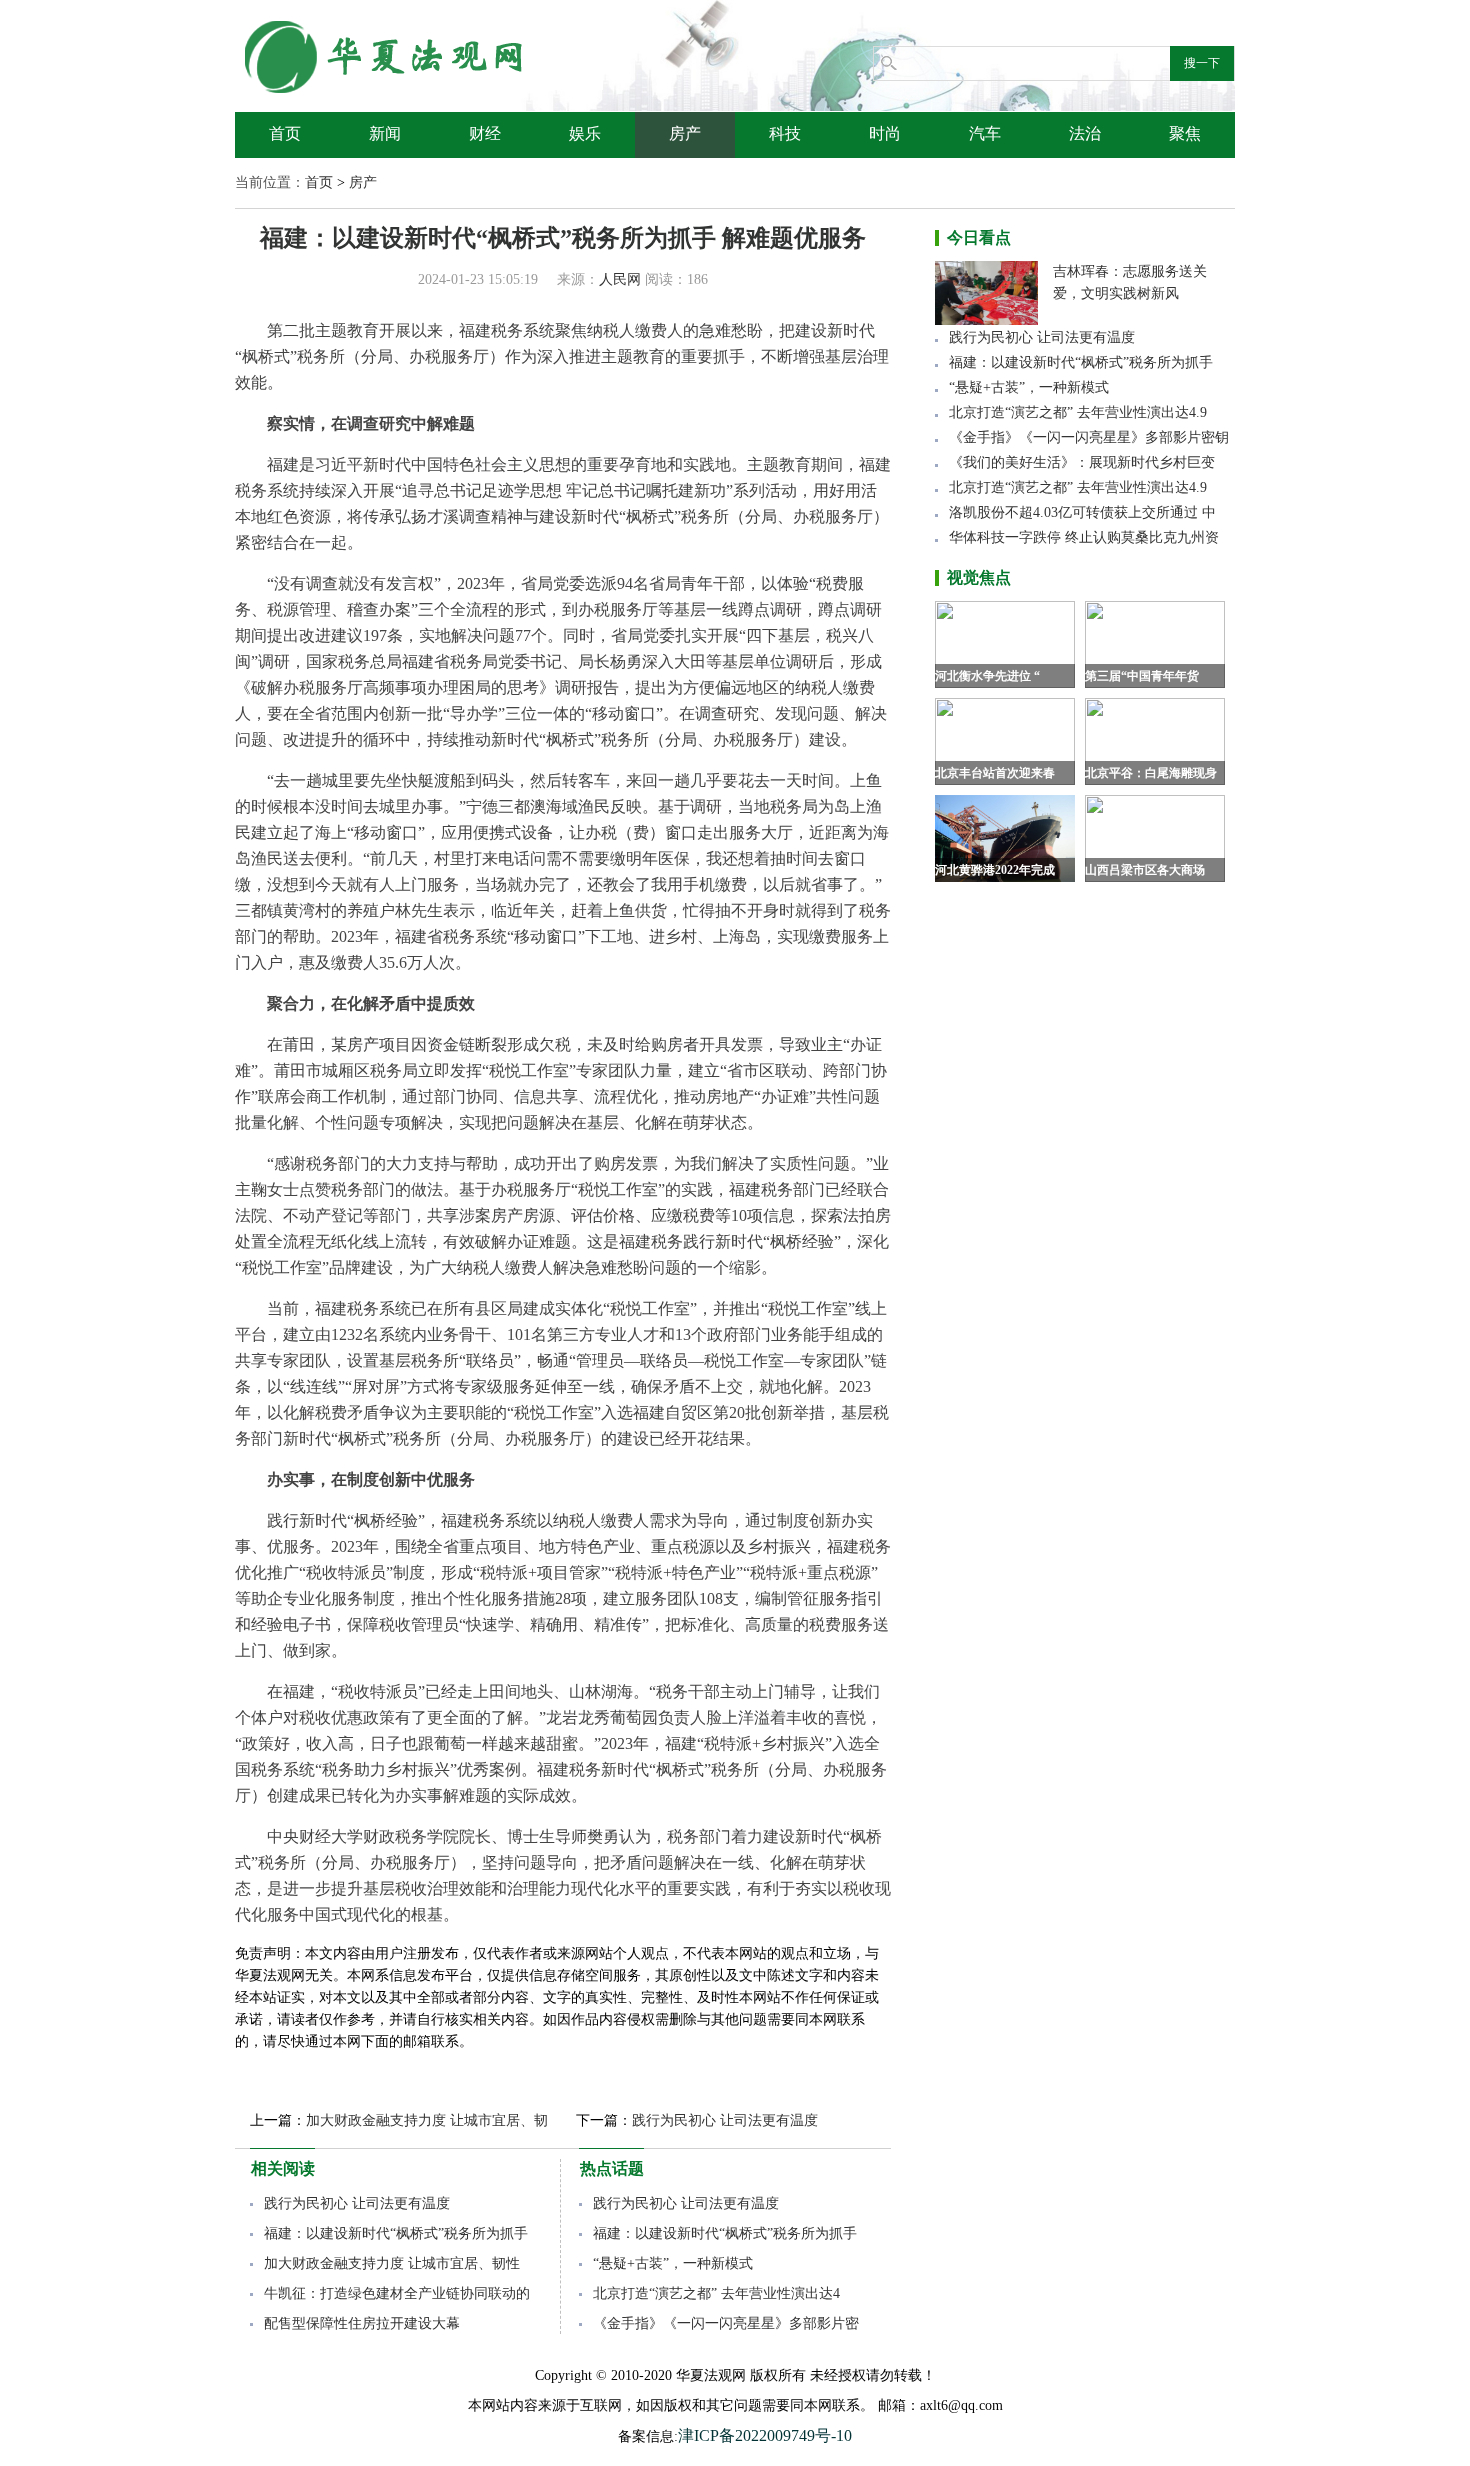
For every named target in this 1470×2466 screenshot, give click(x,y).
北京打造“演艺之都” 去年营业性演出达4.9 (1078, 412)
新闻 (385, 133)
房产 (685, 133)
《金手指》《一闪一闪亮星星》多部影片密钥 (1089, 437)
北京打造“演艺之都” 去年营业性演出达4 (716, 2293)
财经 (485, 133)
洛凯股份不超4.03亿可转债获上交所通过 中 (1082, 512)
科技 (785, 133)
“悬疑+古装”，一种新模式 (673, 2263)
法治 (1085, 133)
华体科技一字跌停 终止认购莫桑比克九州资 (1084, 537)
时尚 (885, 133)
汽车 (985, 133)
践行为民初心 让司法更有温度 (725, 2120)
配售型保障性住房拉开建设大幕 (362, 2323)
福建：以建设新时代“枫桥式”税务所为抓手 (396, 2233)
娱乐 (585, 133)
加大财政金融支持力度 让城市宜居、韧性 (392, 2263)
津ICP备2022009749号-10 (765, 2435)
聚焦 (1185, 133)
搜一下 (1202, 63)
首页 (285, 133)
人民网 (620, 279)
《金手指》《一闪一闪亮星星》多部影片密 (726, 2323)
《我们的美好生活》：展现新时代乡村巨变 (1082, 462)
